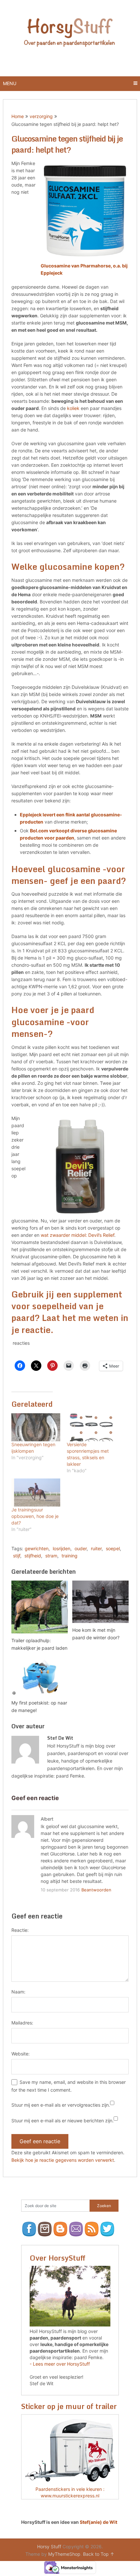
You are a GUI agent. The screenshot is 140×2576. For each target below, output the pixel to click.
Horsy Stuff (49, 2546)
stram (51, 1556)
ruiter (96, 1548)
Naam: (18, 1992)
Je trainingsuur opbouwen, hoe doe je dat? (35, 1516)
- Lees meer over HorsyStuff (60, 2364)
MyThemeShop (64, 2554)
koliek (73, 408)
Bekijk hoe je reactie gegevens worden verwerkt (63, 2160)
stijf (17, 1556)
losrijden (62, 1548)
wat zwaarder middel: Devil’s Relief (77, 1235)
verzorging (41, 116)
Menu (10, 83)
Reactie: (20, 1930)
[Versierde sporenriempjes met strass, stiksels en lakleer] (91, 1427)
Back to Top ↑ (99, 2554)
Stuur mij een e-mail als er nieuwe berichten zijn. (63, 2121)
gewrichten (37, 1548)
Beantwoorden (96, 1890)
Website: (21, 2054)
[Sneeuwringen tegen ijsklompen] (36, 1427)
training (70, 1556)
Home (18, 116)
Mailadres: (22, 2023)
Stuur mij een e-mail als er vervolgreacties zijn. (61, 2105)
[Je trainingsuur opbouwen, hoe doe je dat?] (36, 1493)
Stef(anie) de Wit (98, 2522)
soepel (113, 1548)
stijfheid (33, 1556)
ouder (81, 1548)
